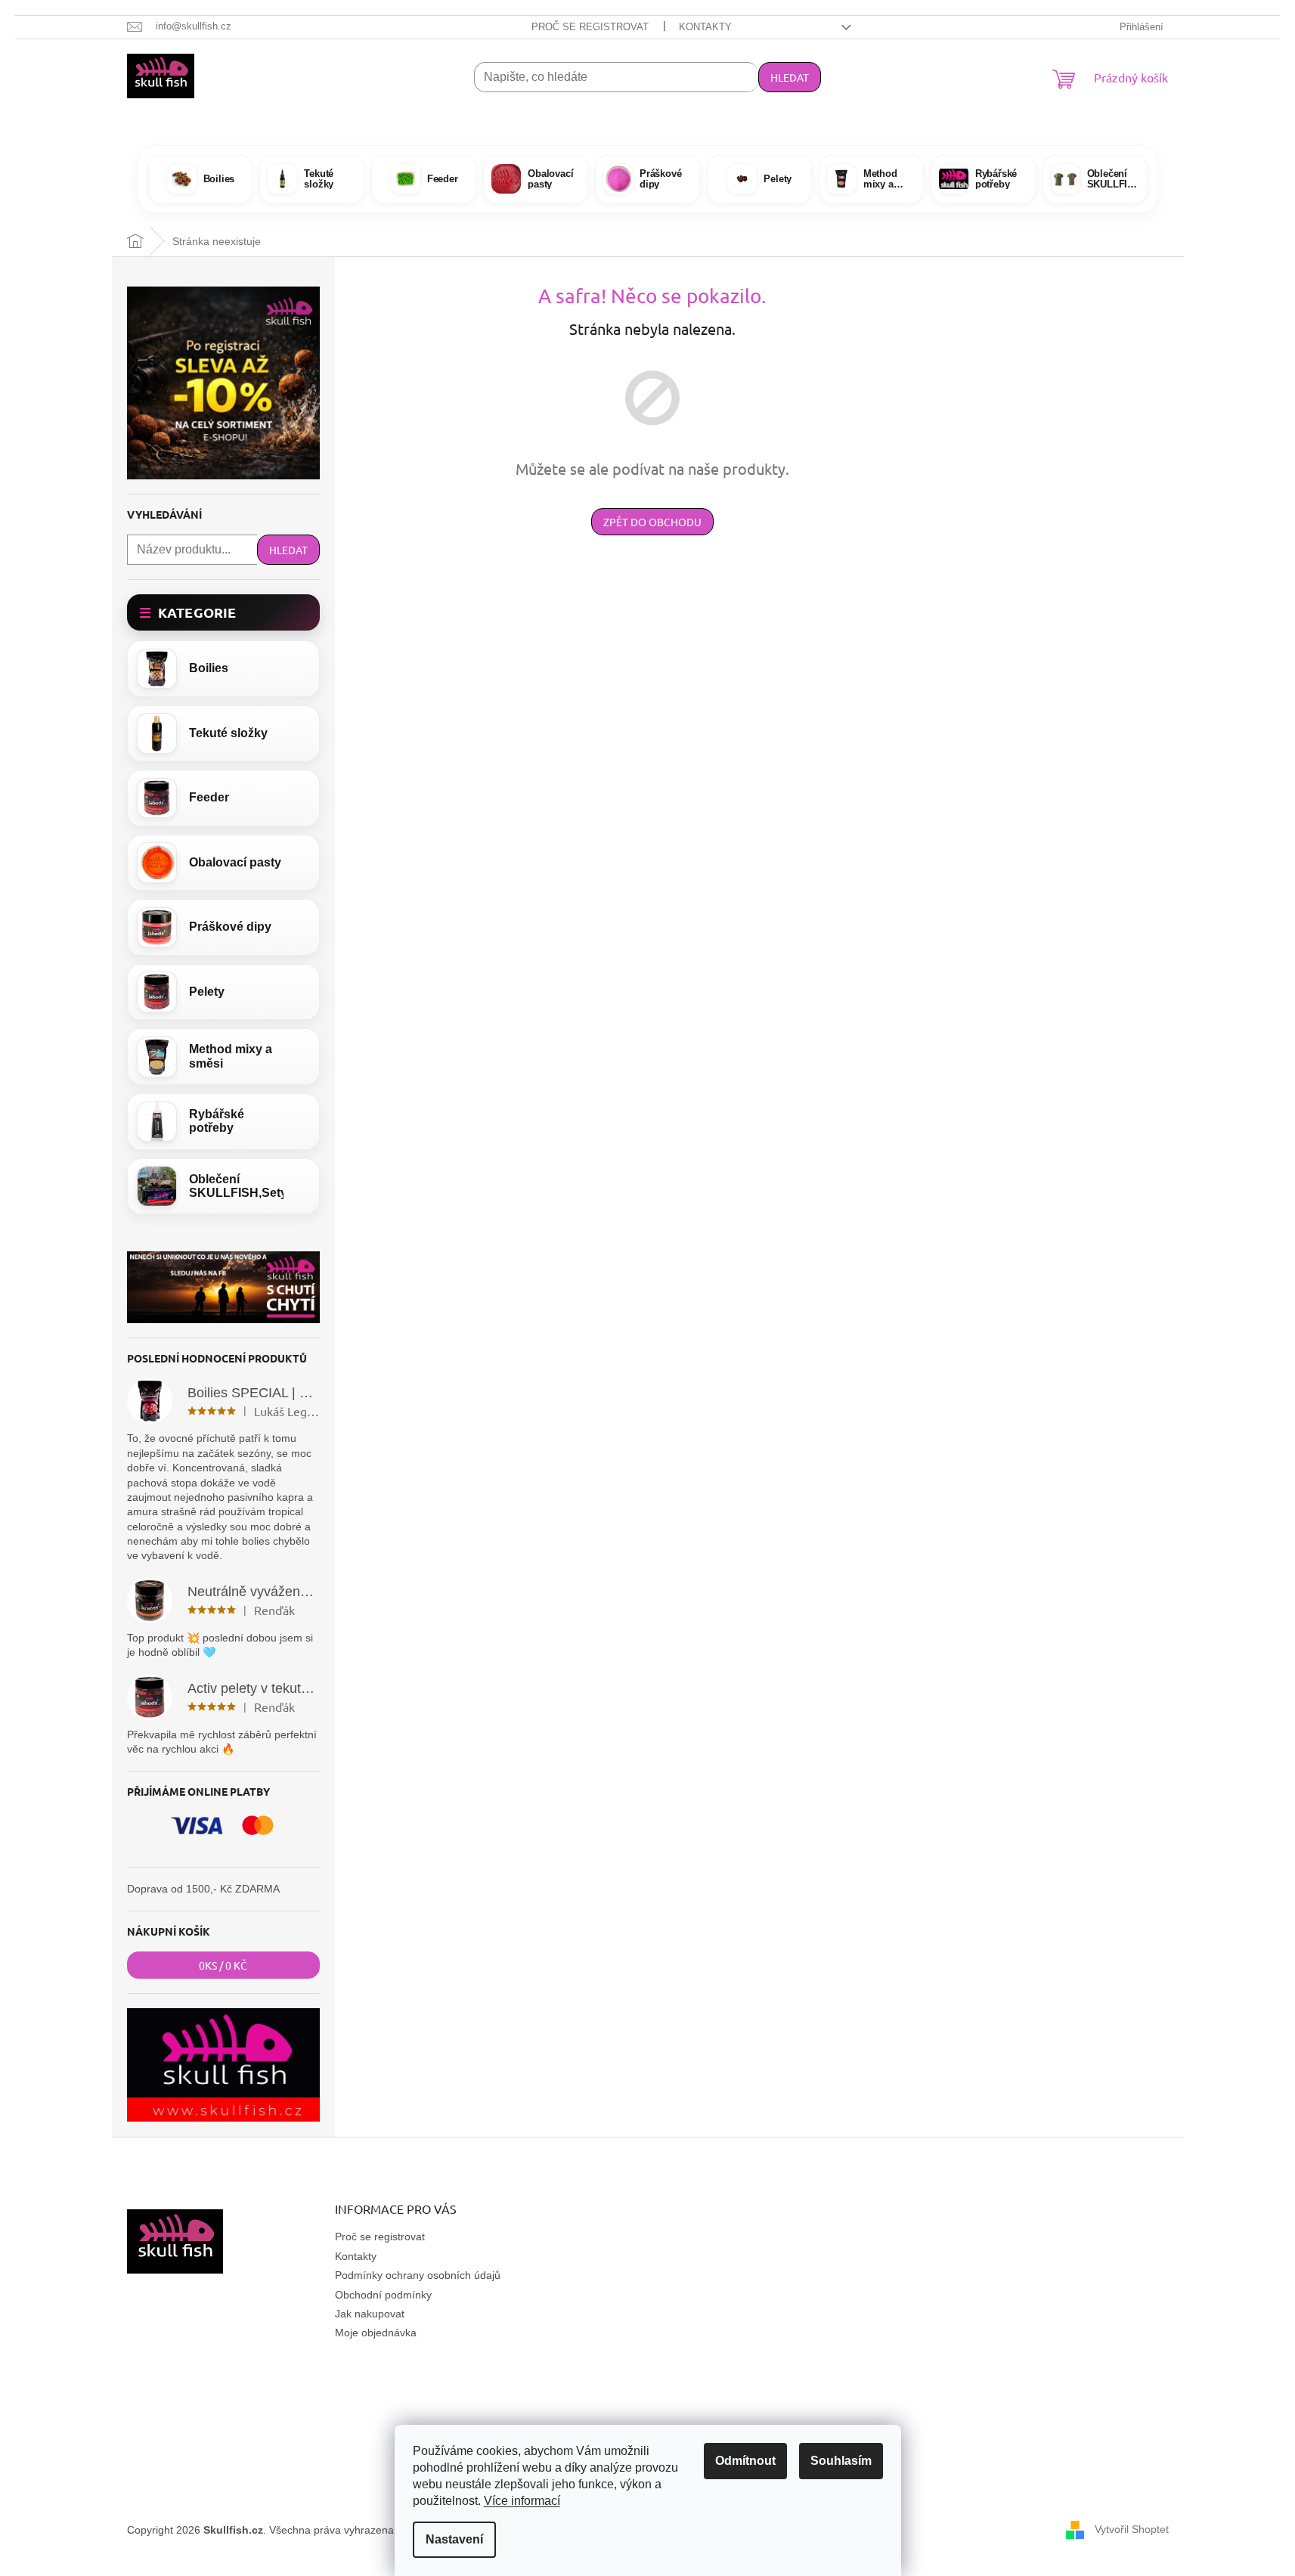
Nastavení (454, 2539)
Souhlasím (841, 2461)
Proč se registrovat (590, 27)
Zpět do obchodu (652, 522)
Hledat (790, 77)
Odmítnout (745, 2461)
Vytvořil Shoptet (1132, 2529)
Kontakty (705, 27)
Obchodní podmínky (383, 2295)
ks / (223, 1965)
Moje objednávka (376, 2333)
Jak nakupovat (370, 2314)
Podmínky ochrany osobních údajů (418, 2275)
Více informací (522, 2501)
